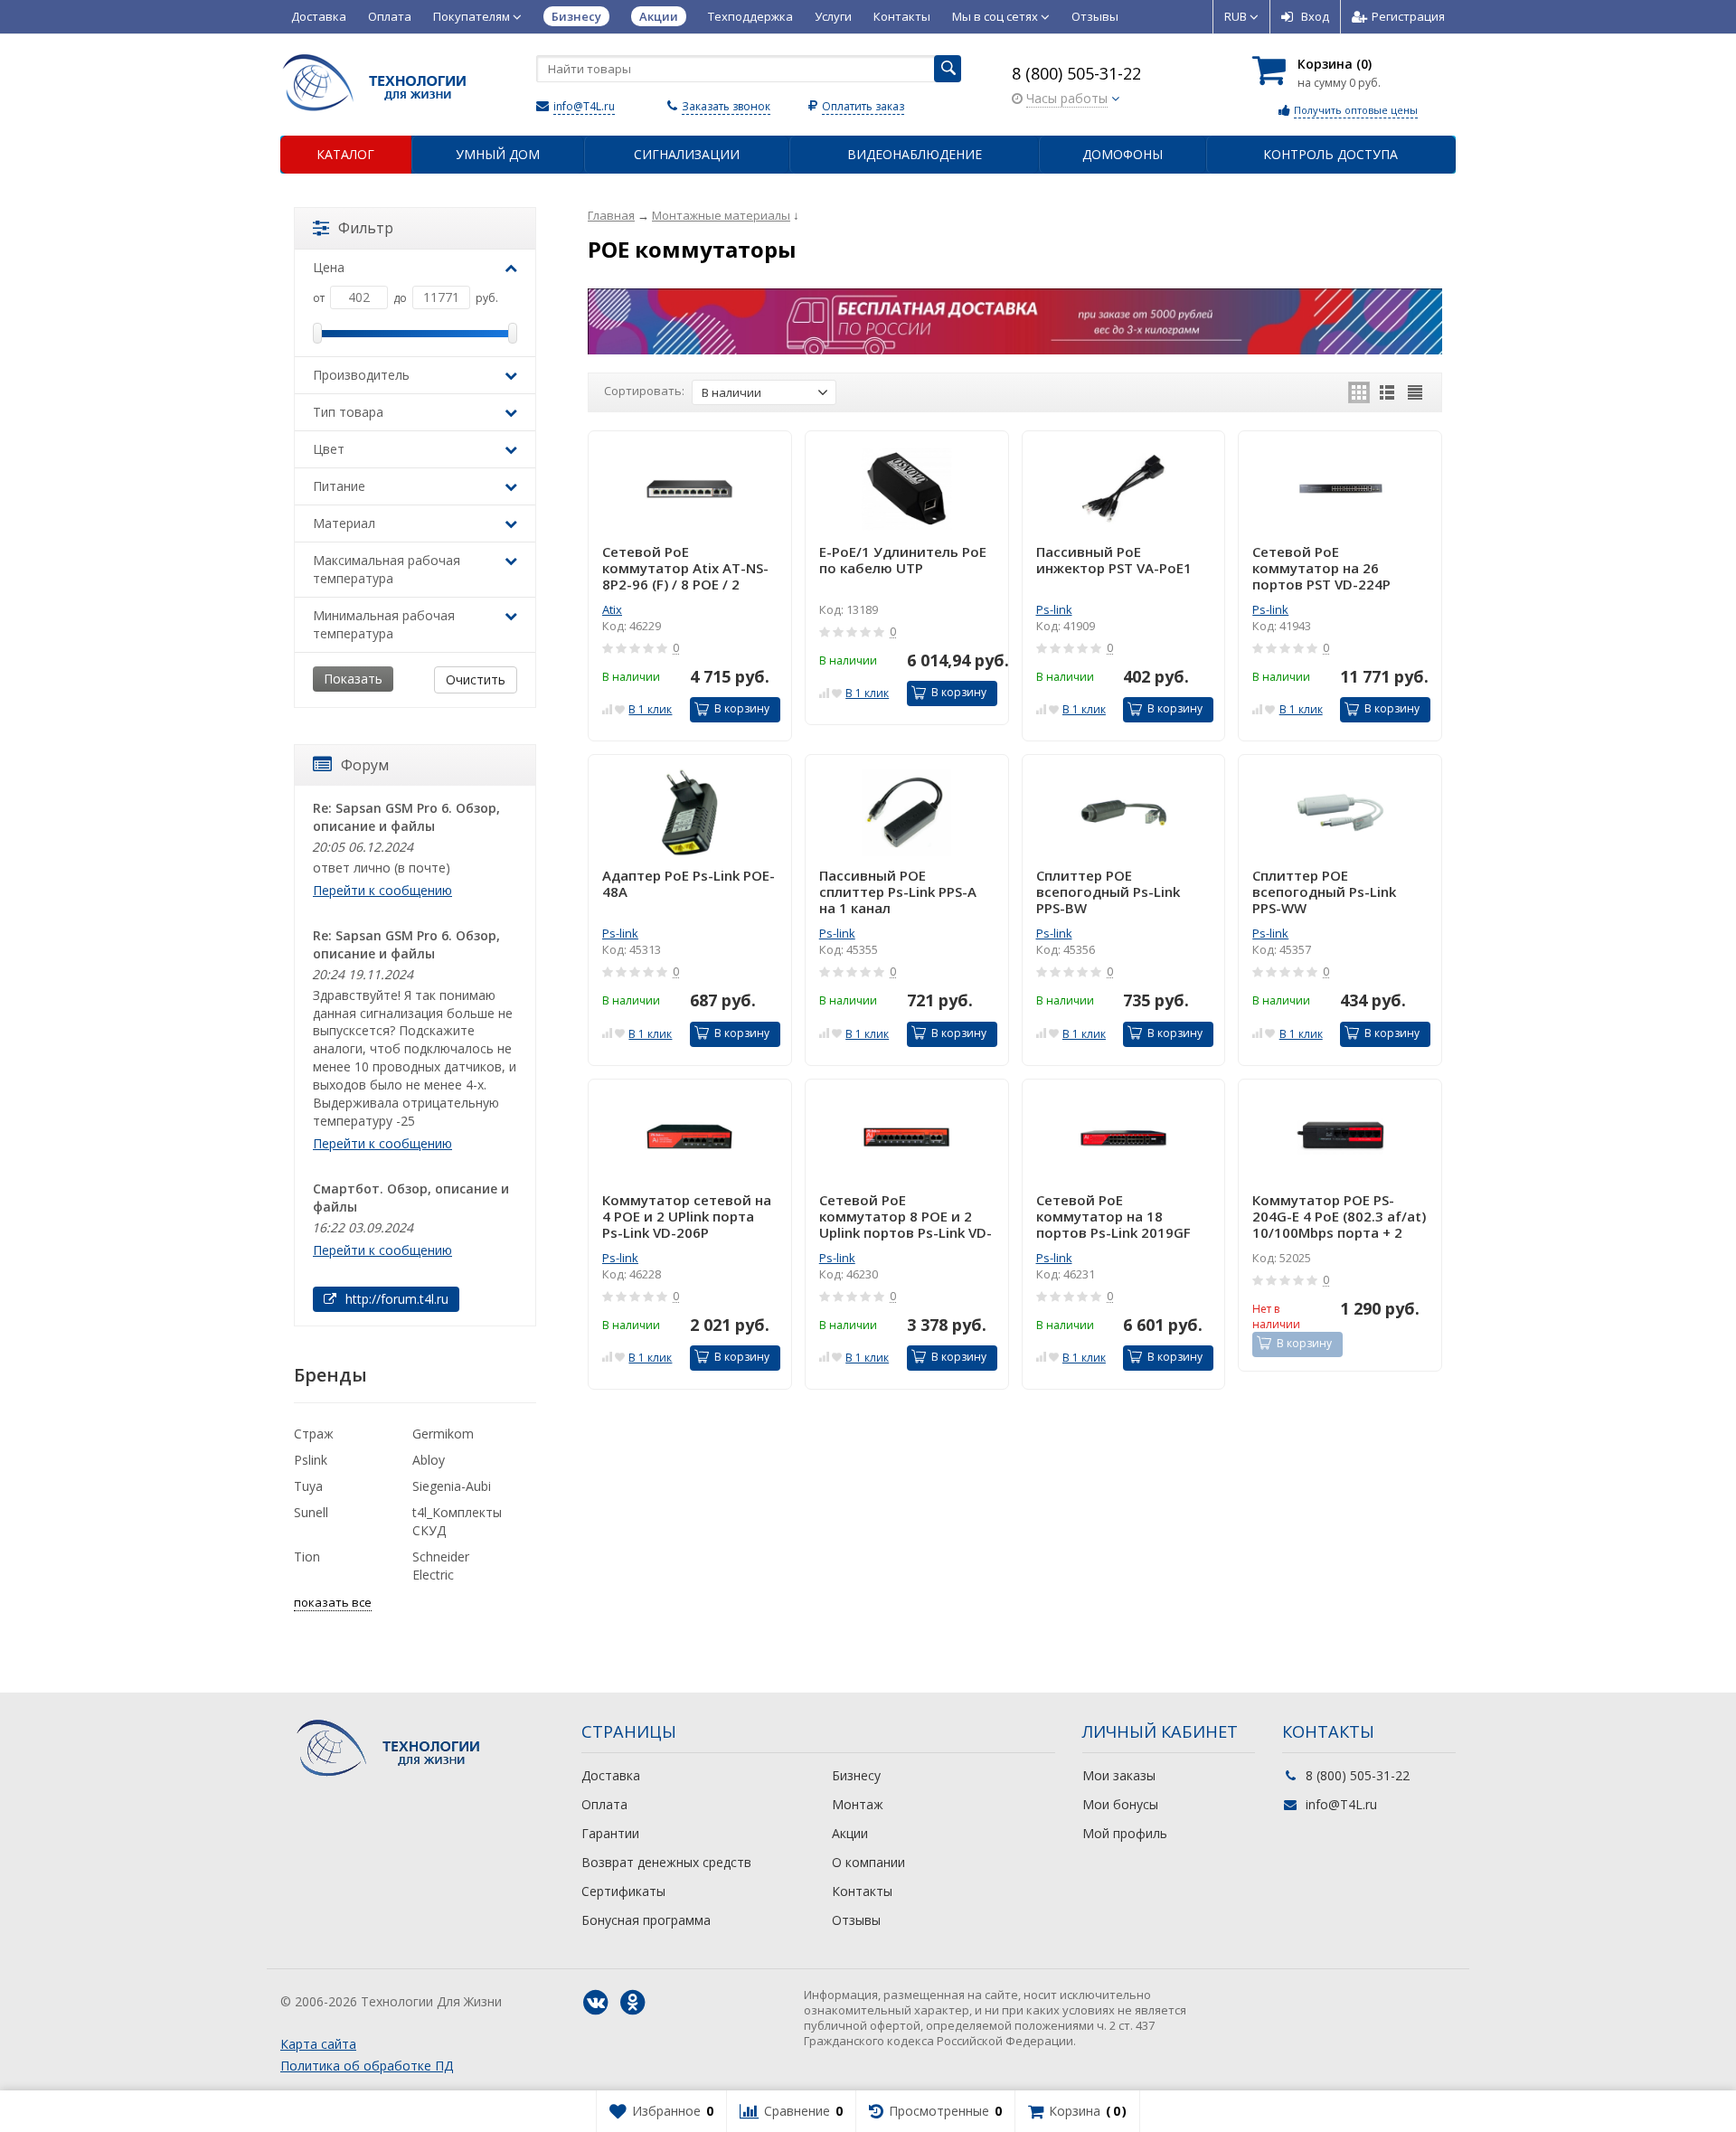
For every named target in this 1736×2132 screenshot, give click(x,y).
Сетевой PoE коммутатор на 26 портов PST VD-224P (1321, 568)
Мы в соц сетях (996, 16)
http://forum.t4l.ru (395, 1299)
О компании (868, 1862)
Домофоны (1123, 154)
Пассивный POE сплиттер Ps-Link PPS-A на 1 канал (898, 891)
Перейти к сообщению (382, 890)
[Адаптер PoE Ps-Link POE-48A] (690, 812)
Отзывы (1095, 16)
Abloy (429, 1460)
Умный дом (498, 154)
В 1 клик (650, 709)
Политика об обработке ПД (367, 2066)
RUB (1237, 16)
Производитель (361, 375)
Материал (344, 523)
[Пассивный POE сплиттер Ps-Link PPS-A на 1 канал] (907, 812)
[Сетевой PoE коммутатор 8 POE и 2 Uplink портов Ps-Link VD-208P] (907, 1137)
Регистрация (1408, 16)
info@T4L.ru (584, 106)
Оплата (390, 16)
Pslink (311, 1460)
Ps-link (1054, 609)
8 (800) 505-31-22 (1076, 73)
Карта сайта (318, 2044)
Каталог (345, 154)
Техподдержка (750, 16)
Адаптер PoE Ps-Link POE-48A (689, 884)
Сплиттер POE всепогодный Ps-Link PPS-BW (1108, 891)
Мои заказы (1119, 1775)
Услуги (833, 16)
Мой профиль (1125, 1833)
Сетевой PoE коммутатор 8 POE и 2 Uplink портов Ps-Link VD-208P (906, 1216)
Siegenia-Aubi (452, 1486)
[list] (1387, 392)
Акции (850, 1833)
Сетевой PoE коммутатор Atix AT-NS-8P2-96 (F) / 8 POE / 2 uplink (685, 568)
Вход (1315, 16)
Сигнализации (687, 154)
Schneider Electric (441, 1566)
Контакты (902, 16)
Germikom (443, 1434)
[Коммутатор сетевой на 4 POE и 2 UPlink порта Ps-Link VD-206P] (690, 1137)
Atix (612, 609)
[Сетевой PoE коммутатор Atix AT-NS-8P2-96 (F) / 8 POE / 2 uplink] (690, 489)
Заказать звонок (726, 106)
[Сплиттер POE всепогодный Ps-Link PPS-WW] (1340, 812)
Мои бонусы (1120, 1804)
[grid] (1359, 392)
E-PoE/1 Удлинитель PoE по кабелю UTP (903, 560)
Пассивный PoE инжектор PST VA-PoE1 (1114, 560)
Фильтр (366, 228)
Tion (307, 1557)
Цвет (329, 449)
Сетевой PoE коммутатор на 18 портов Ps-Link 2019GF (1113, 1216)
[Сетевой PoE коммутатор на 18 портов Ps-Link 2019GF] (1124, 1137)
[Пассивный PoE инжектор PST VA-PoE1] (1124, 489)
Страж (314, 1434)
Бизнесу (856, 1775)
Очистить (476, 679)
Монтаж (858, 1804)
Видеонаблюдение (915, 154)
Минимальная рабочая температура (384, 624)
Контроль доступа (1330, 154)
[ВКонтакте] (596, 2003)
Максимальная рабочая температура (387, 569)
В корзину (742, 708)
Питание (339, 486)
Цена (329, 267)
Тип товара (348, 412)
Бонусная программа (646, 1920)
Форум (365, 765)
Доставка (319, 16)
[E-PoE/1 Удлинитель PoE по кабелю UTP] (907, 489)
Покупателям (473, 16)
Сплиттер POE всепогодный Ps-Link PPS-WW (1324, 891)
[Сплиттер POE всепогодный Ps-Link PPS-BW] (1124, 812)
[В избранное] (620, 708)
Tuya (308, 1486)
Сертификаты (623, 1891)
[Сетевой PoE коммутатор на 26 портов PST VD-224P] (1340, 489)
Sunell (311, 1512)
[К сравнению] (607, 708)
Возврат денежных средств (666, 1862)
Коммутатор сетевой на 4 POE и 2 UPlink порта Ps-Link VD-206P (687, 1216)
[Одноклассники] (633, 2003)
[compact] (1415, 392)
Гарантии (610, 1833)
